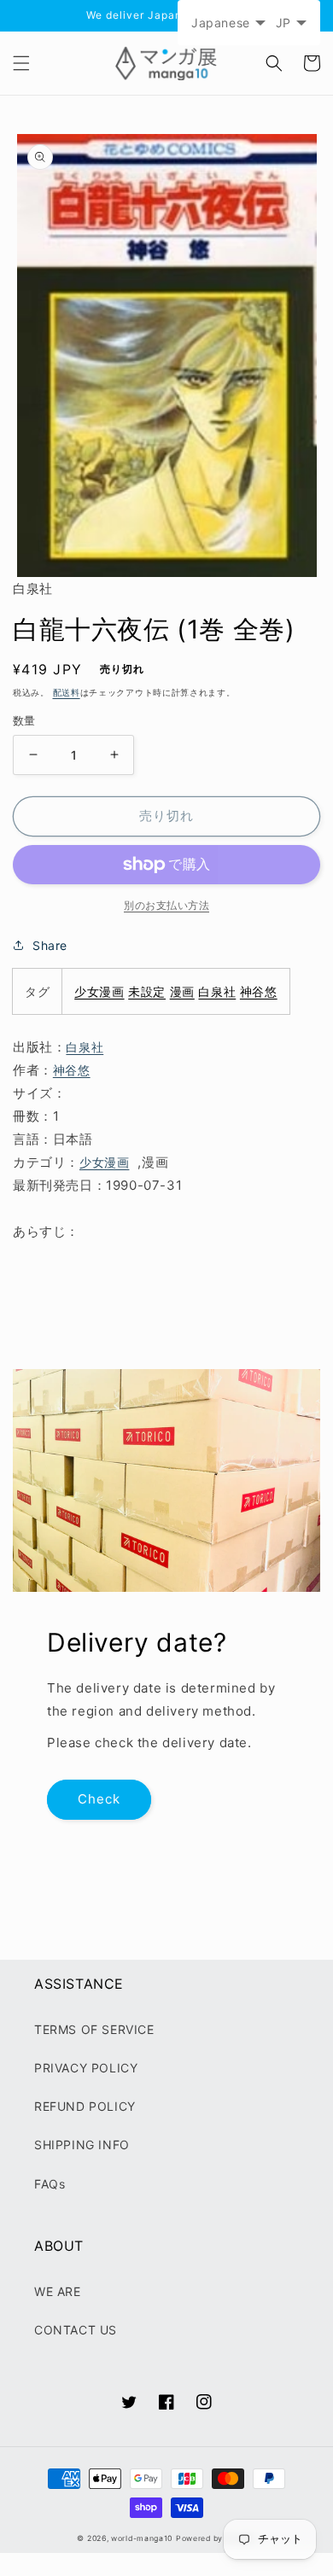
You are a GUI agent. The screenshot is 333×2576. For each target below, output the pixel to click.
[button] (21, 63)
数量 (24, 720)
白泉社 (217, 991)
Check (99, 1799)
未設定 (147, 991)
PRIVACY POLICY (86, 2068)
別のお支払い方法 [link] (166, 905)
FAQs (50, 2184)
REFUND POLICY (85, 2106)
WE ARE (58, 2291)
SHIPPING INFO (82, 2145)
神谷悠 (259, 991)
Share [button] (50, 945)
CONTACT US (76, 2330)
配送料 (67, 692)
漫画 (182, 991)
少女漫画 (99, 991)
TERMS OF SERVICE (94, 2029)
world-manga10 (142, 2538)
